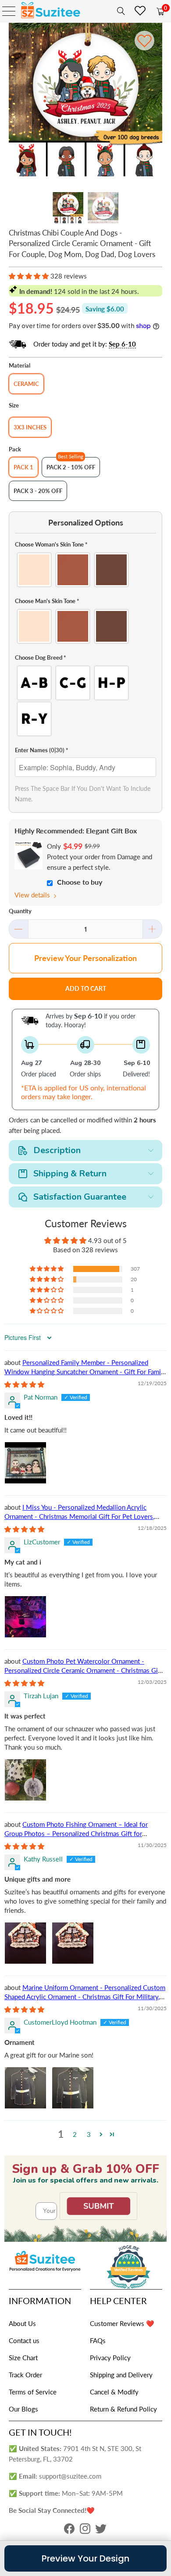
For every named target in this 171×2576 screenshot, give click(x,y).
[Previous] (15, 101)
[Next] (156, 101)
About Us (22, 2323)
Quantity (20, 911)
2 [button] (75, 2134)
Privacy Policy (110, 2358)
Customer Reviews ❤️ (122, 2323)
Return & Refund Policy (123, 2409)
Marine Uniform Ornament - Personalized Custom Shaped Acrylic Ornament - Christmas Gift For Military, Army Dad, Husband (85, 1997)
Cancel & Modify (114, 2392)
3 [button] (89, 2134)
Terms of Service (33, 2392)
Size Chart (23, 2358)
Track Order (25, 2375)
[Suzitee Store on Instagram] (85, 2531)
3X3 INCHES (30, 427)
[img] (24, 1384)
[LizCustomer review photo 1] (25, 1617)
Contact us (24, 2340)
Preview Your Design (85, 2558)
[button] (29, 276)
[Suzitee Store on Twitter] (101, 2531)
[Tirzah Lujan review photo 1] (25, 1780)
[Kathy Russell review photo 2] (73, 1943)
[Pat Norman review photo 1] (25, 1463)
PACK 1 (23, 467)
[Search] (119, 11)
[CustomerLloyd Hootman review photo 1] (25, 2088)
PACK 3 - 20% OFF (38, 491)
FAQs (98, 2340)
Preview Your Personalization (85, 958)
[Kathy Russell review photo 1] (25, 1943)
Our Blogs (23, 2409)
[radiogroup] (86, 570)
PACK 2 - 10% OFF (71, 467)
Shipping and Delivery (121, 2375)
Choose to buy (80, 882)
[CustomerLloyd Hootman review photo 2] (73, 2088)
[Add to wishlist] (144, 41)
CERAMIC (26, 384)
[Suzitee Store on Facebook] (69, 2531)
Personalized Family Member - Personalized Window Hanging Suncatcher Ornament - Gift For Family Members (85, 1372)
